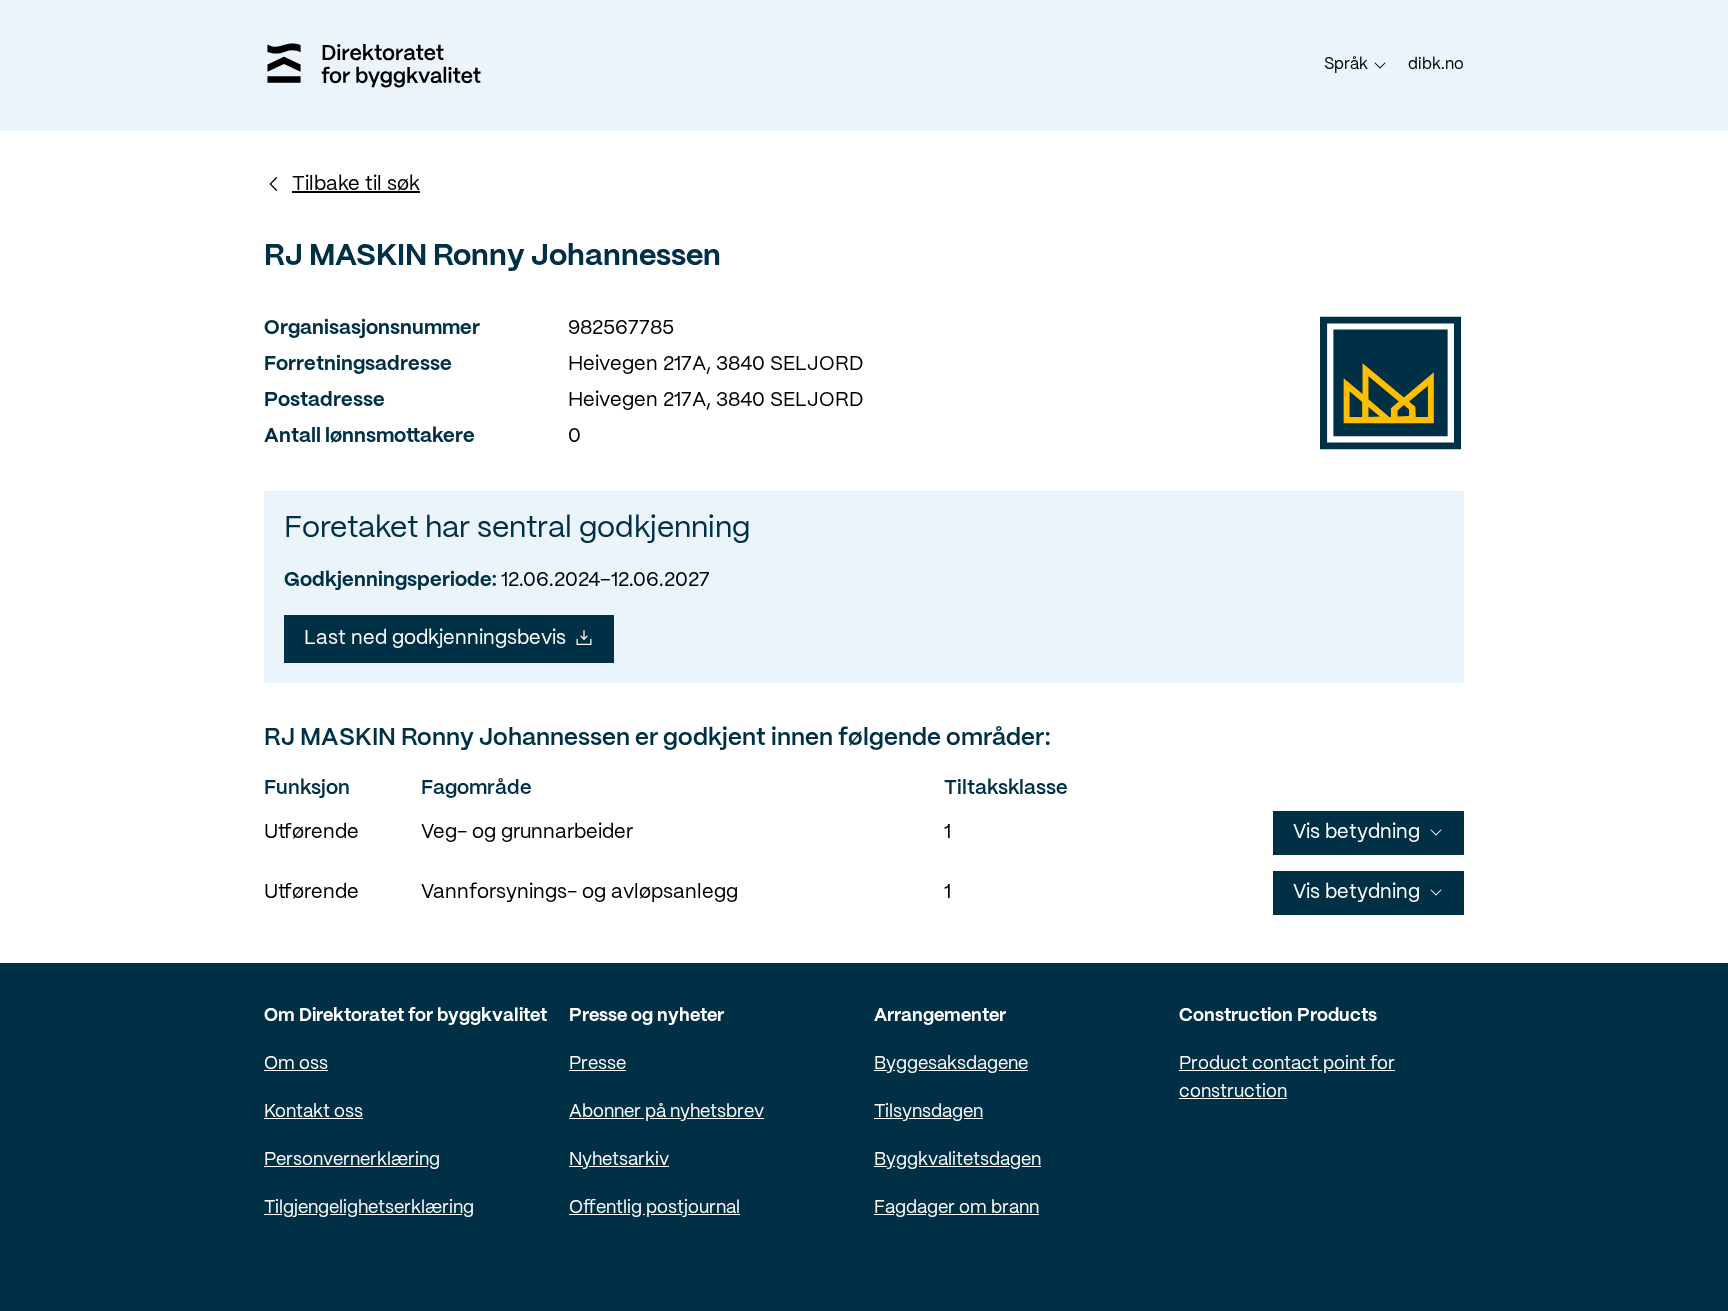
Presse (597, 1064)
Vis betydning (1356, 832)
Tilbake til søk (356, 184)
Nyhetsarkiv (619, 1160)
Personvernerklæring (352, 1160)
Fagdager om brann (956, 1208)
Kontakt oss (313, 1112)
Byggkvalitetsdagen (957, 1160)
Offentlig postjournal (654, 1208)
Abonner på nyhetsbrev (666, 1112)
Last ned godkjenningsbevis (435, 638)
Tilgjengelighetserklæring (369, 1208)
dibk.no (1436, 64)
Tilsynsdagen (928, 1112)
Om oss (296, 1064)
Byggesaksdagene (951, 1064)
